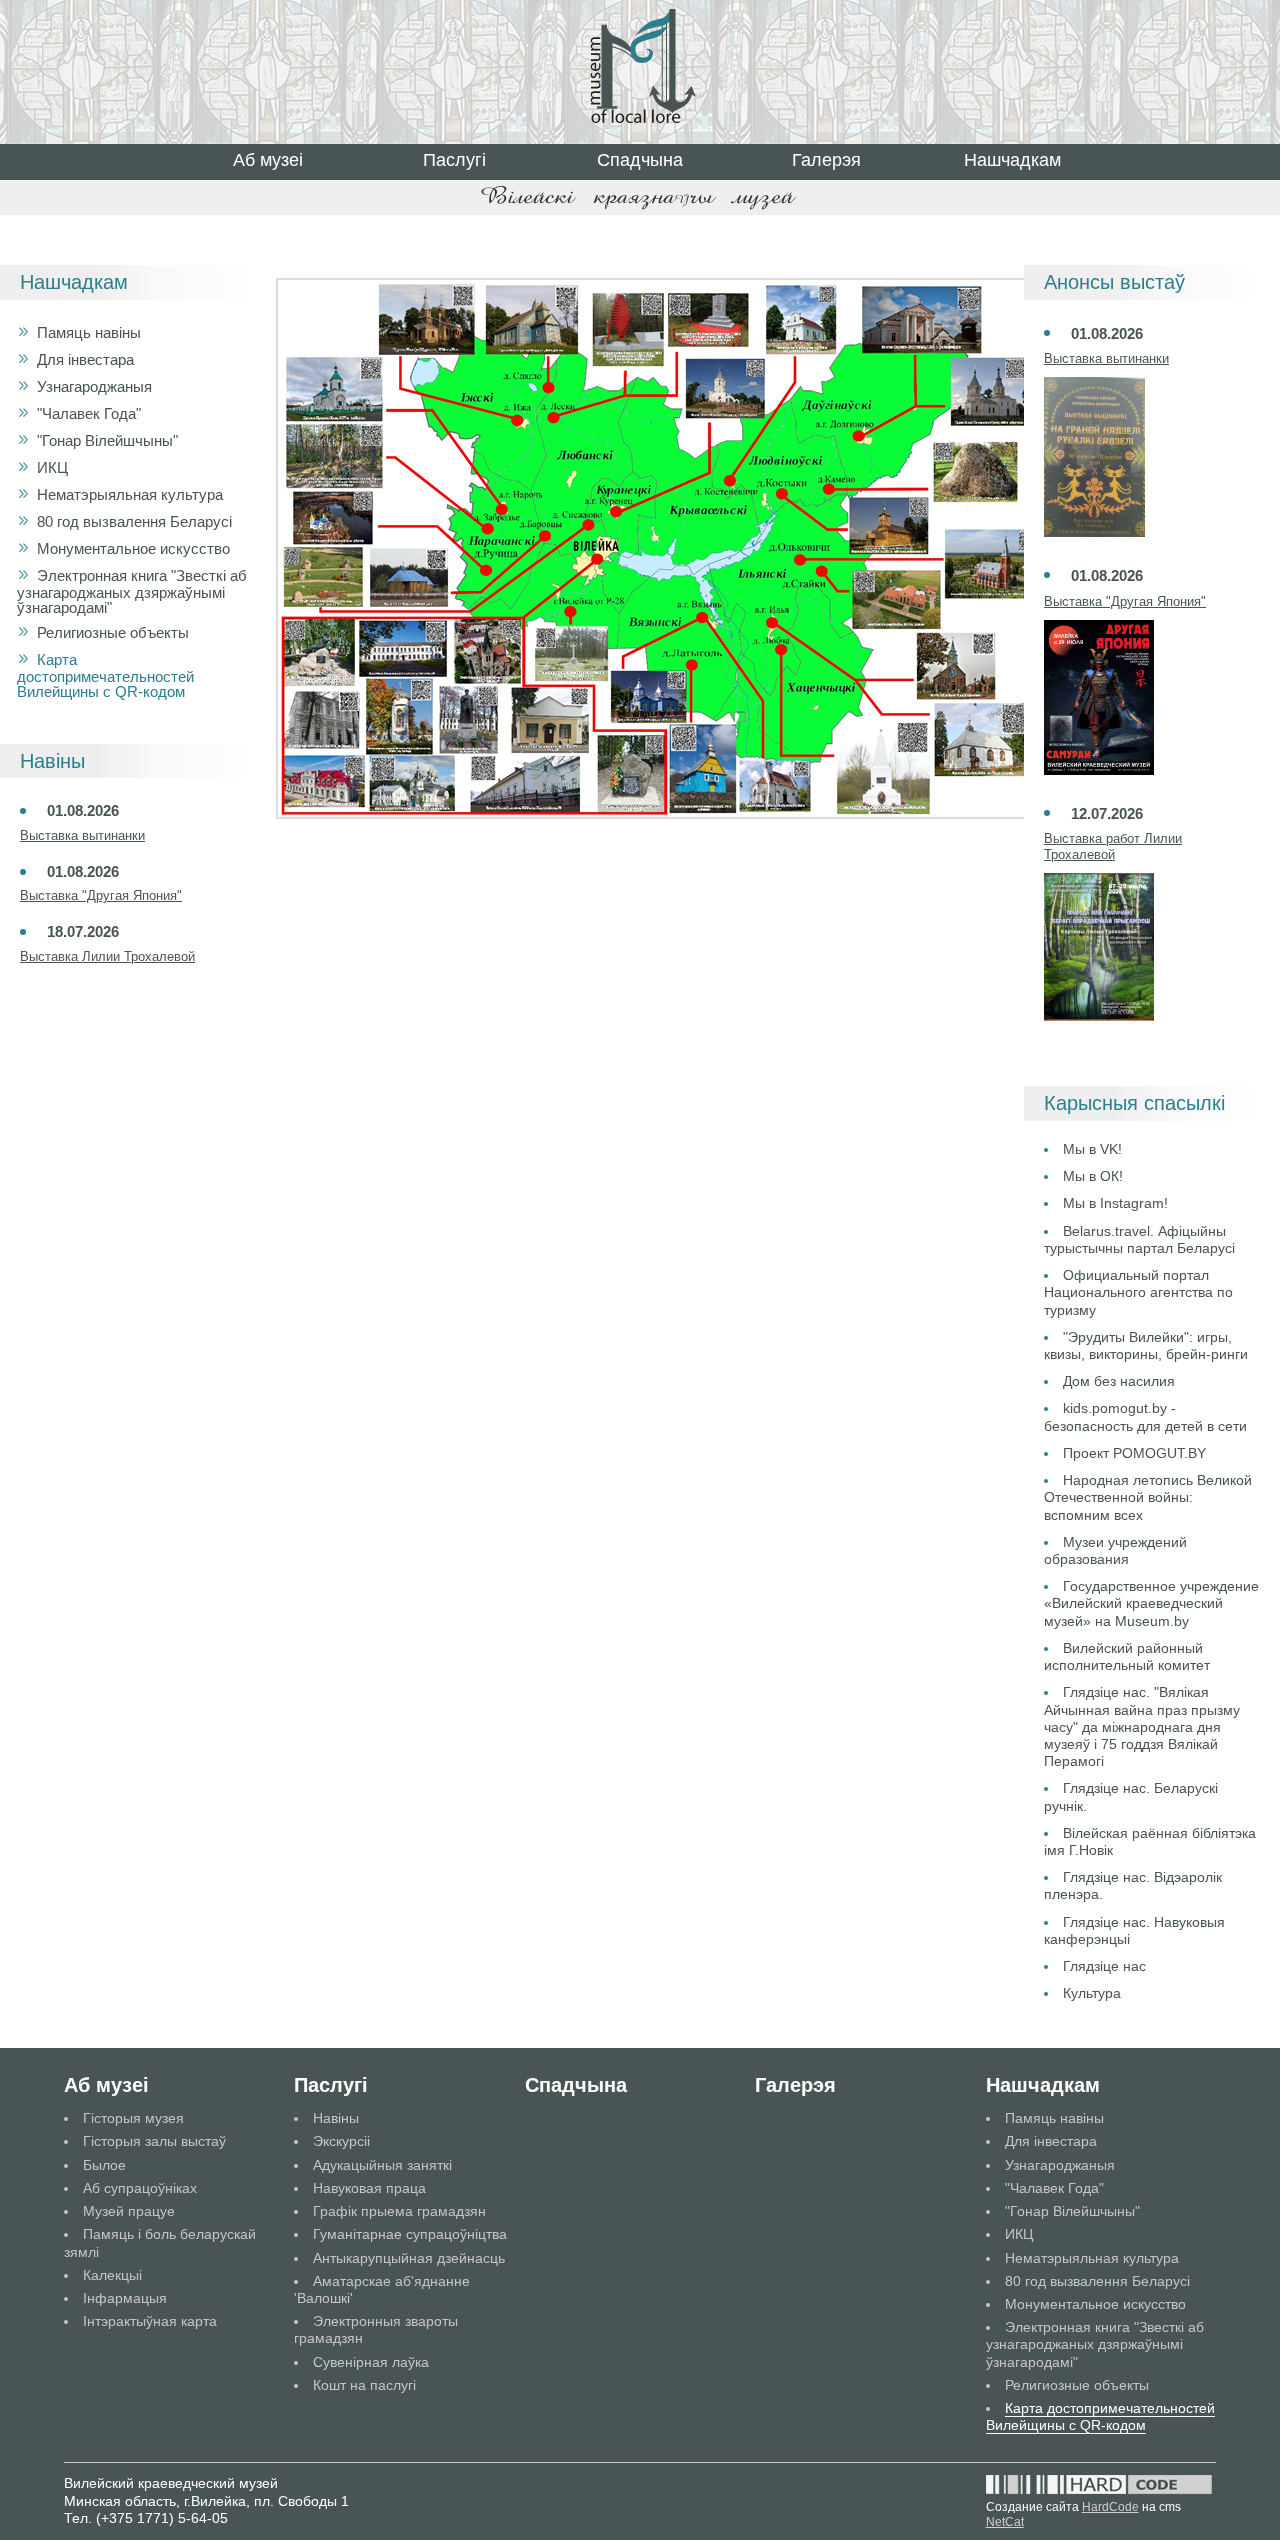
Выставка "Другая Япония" (101, 895)
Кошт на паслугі (364, 2385)
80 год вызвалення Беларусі (134, 521)
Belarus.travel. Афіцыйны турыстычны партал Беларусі (1139, 1239)
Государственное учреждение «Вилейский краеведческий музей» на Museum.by (1151, 1603)
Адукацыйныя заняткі (382, 2165)
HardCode (1110, 2507)
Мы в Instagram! (1115, 1203)
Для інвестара (85, 359)
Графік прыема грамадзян (399, 2211)
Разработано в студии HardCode (1099, 2485)
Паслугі (454, 160)
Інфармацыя (125, 2298)
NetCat (1005, 2522)
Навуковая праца (369, 2188)
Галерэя (826, 160)
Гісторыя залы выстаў (154, 2141)
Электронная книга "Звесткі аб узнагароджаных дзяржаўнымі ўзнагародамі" (132, 591)
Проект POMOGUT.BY (1134, 1453)
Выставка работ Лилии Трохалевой (1113, 846)
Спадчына (640, 160)
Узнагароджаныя (94, 386)
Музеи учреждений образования (1115, 1550)
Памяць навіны (89, 332)
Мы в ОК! (1093, 1176)
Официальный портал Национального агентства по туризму (1138, 1292)
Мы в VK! (1092, 1149)
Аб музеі (268, 160)
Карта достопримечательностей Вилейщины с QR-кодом (105, 675)
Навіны (336, 2118)
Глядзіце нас (1104, 1966)
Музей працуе (129, 2211)
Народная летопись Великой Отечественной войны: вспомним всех (1148, 1497)
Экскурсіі (341, 2141)
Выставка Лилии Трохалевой (107, 956)
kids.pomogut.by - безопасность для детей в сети (1145, 1416)
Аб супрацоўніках (140, 2188)
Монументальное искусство (133, 548)
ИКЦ (52, 467)
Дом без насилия (1119, 1381)
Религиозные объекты (113, 632)
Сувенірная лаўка (371, 2362)
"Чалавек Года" (89, 413)
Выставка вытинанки (82, 835)
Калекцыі (112, 2275)
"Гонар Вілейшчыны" (107, 440)
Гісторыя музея (133, 2118)
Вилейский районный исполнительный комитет (1127, 1656)
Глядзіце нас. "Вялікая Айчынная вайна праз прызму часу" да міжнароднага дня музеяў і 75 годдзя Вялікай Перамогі (1142, 1726)
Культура (1092, 1993)
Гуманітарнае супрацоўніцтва (410, 2234)
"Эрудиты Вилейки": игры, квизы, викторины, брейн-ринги (1146, 1345)
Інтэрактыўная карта (150, 2321)
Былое (104, 2165)
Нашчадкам (1012, 160)
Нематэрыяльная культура (130, 494)
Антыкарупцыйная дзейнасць (409, 2258)
